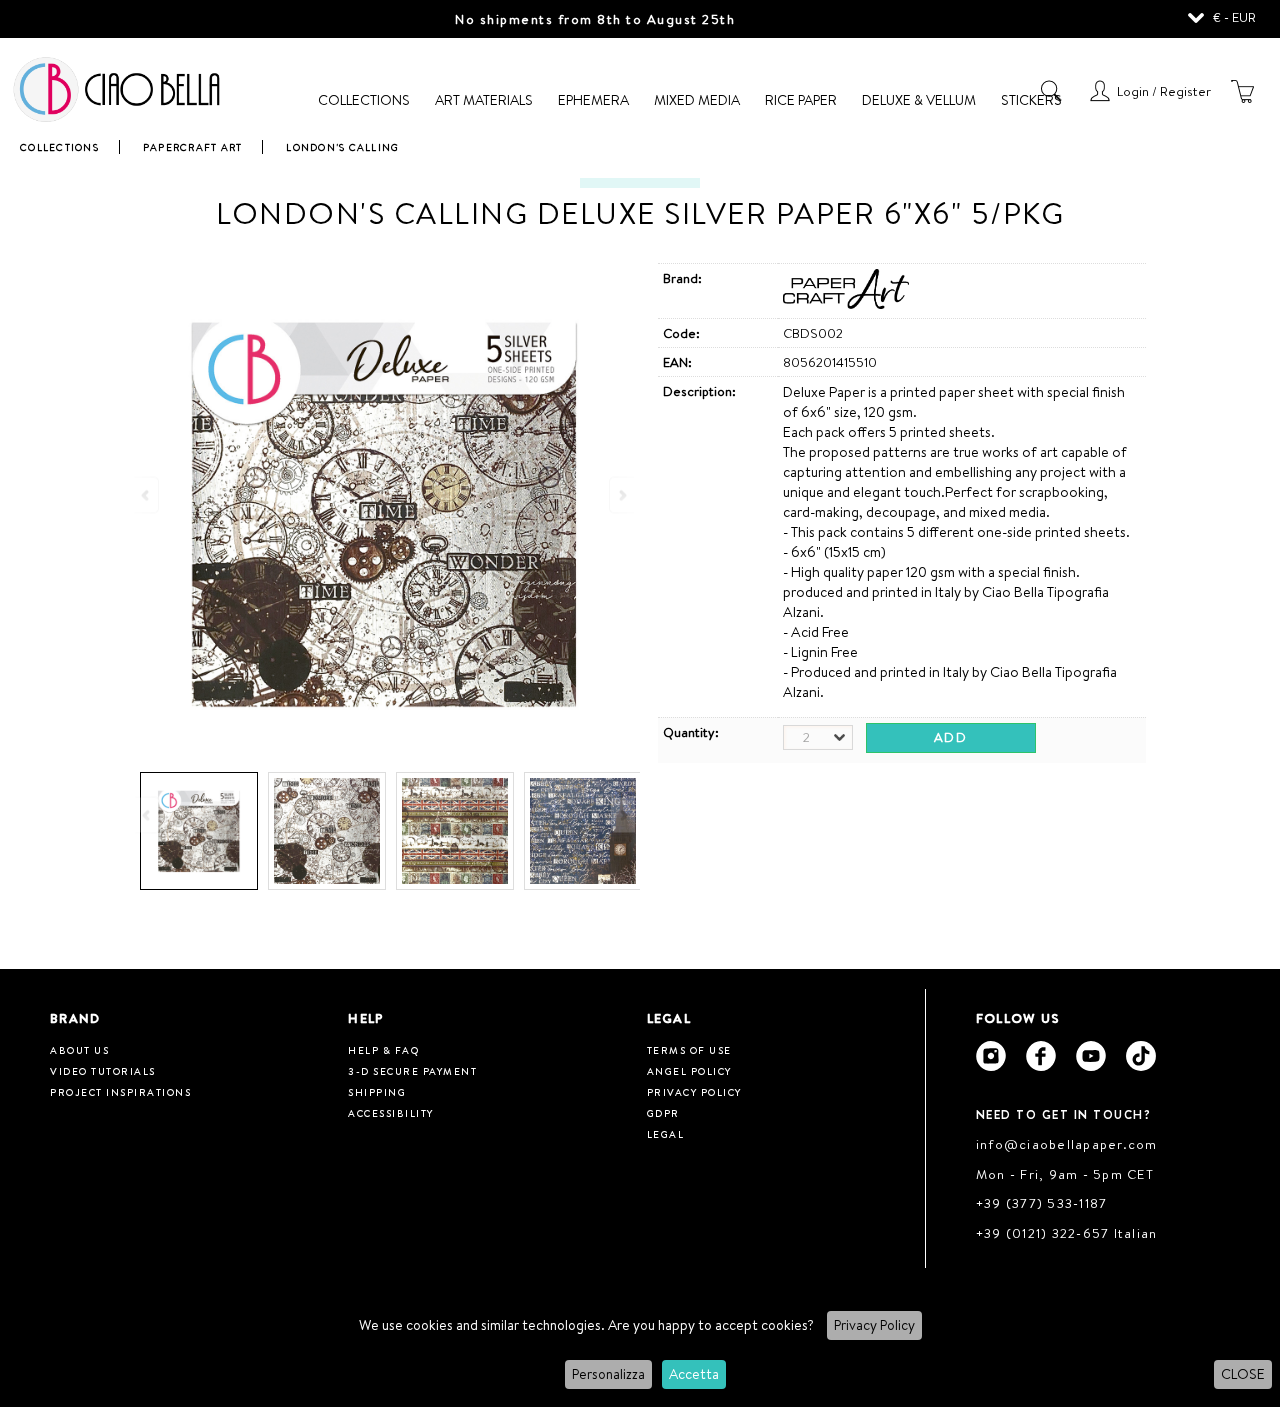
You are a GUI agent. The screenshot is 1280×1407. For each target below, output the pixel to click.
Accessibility (391, 1113)
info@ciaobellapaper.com (1067, 1144)
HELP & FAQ (383, 1050)
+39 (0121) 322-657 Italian (1067, 1233)
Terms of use (689, 1050)
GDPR (663, 1113)
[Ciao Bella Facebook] (1041, 1056)
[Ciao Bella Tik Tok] (1141, 1056)
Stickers (1031, 100)
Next (622, 814)
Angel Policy (689, 1071)
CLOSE (1243, 1374)
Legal (666, 1134)
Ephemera (593, 100)
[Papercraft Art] (846, 304)
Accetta (694, 1374)
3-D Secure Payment (412, 1071)
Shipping (377, 1092)
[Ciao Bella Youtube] (1091, 1056)
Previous (148, 814)
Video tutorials (103, 1071)
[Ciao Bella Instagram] (991, 1056)
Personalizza (608, 1374)
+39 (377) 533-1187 (1042, 1203)
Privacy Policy (874, 1325)
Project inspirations (120, 1092)
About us (79, 1050)
